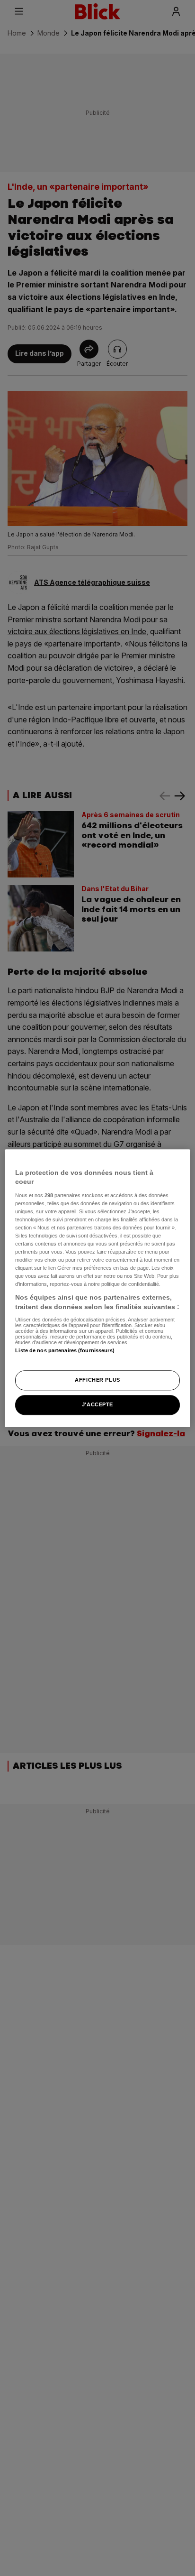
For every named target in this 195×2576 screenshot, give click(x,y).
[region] (97, 1288)
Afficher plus (97, 1380)
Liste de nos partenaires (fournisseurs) (65, 1350)
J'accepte (97, 1404)
